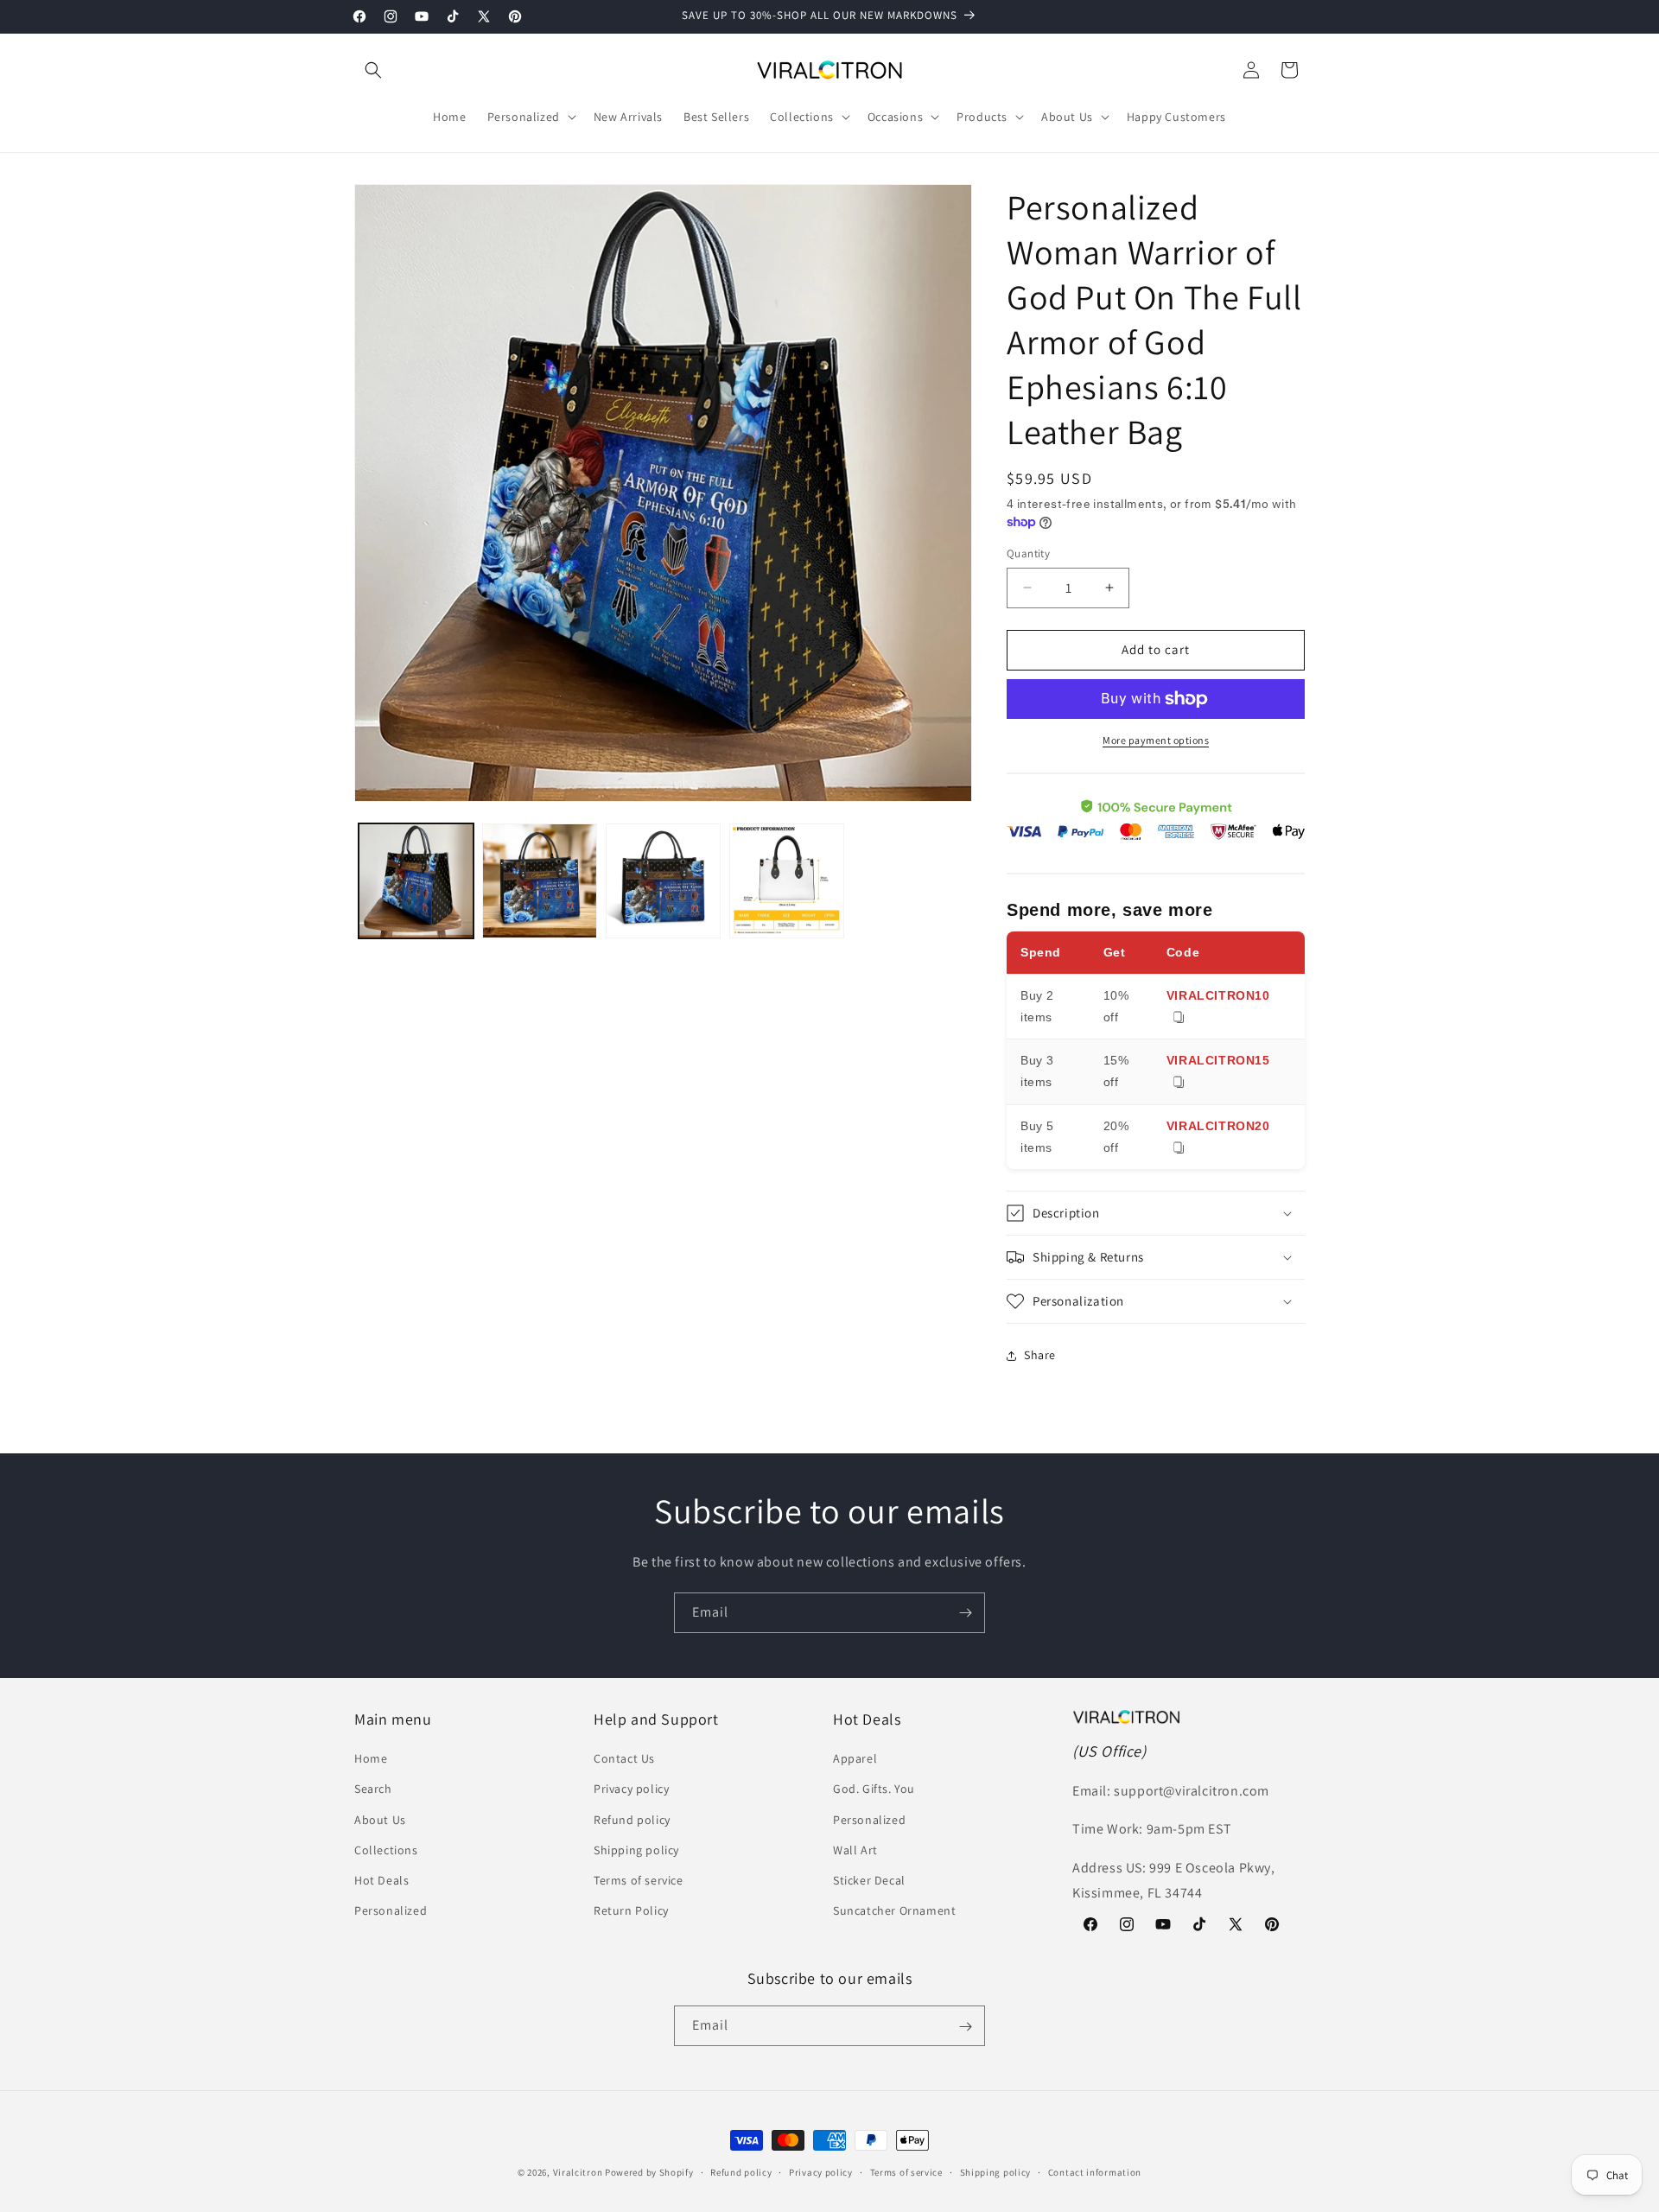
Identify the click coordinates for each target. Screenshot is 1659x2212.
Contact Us (624, 1759)
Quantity (1028, 553)
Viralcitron (578, 2172)
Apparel (855, 1759)
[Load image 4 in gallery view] (787, 881)
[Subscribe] (965, 1613)
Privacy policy (631, 1789)
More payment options (1156, 740)
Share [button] (1040, 1355)
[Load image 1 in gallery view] (416, 881)
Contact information (1095, 2171)
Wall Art (855, 1850)
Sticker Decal (869, 1880)
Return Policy (631, 1911)
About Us (380, 1820)
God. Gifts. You (874, 1789)
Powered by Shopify (649, 2172)
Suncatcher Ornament (894, 1911)
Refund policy (632, 1820)
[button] (373, 70)
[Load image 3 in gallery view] (663, 881)
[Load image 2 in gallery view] (540, 881)
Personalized (391, 1911)
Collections (386, 1850)
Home (371, 1759)
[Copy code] (1179, 1018)
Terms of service (639, 1880)
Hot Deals (381, 1880)
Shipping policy (636, 1850)
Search (373, 1789)
